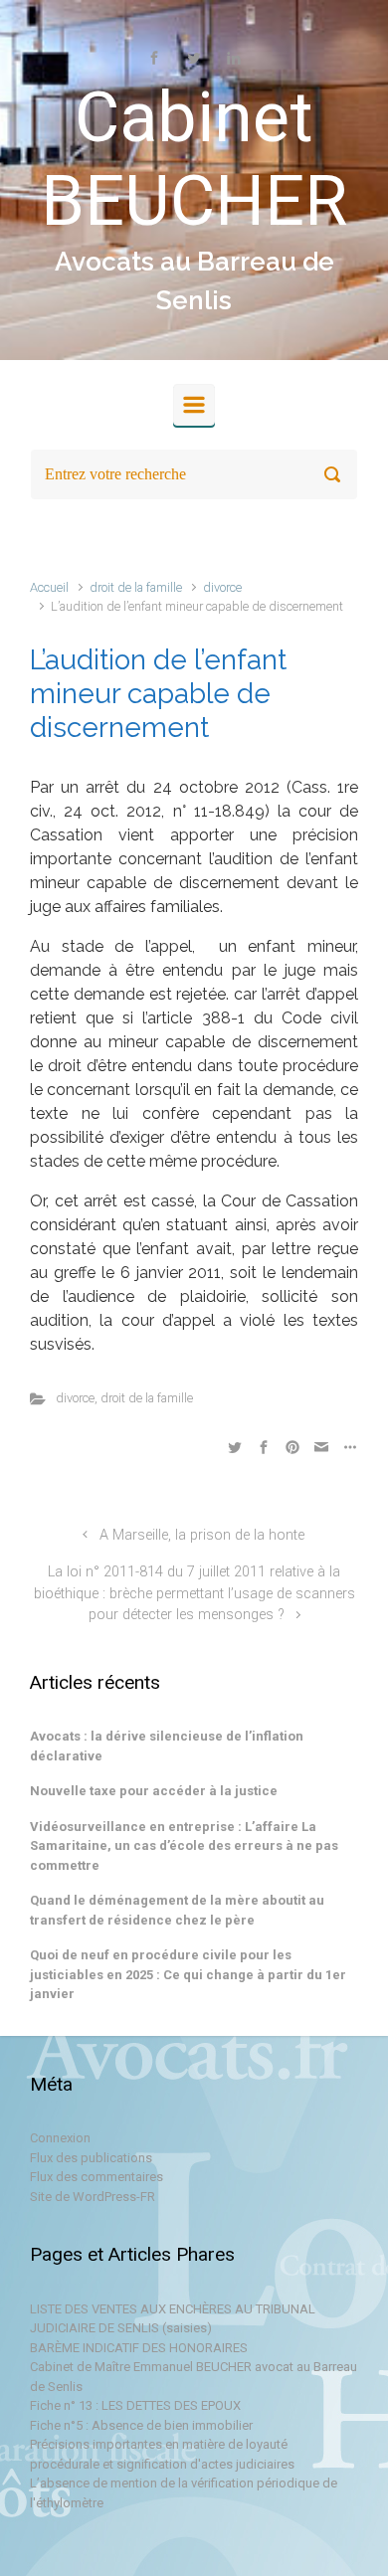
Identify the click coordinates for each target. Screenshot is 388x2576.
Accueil (49, 587)
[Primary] (194, 405)
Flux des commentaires (97, 2177)
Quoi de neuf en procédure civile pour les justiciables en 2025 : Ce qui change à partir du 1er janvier (188, 1974)
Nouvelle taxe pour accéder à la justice (154, 1791)
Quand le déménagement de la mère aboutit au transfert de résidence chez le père (177, 1910)
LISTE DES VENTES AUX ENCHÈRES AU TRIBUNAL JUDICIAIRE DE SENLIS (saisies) (173, 2319)
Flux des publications (91, 2158)
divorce (222, 587)
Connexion (60, 2138)
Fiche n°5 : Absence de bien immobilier (141, 2425)
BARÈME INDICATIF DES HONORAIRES (139, 2348)
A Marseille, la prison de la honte (202, 1535)
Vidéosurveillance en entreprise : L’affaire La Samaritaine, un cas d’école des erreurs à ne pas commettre (184, 1846)
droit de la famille (136, 587)
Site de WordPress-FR (93, 2197)
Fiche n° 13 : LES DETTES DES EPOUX (135, 2405)
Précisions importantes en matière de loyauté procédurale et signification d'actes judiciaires (162, 2454)
